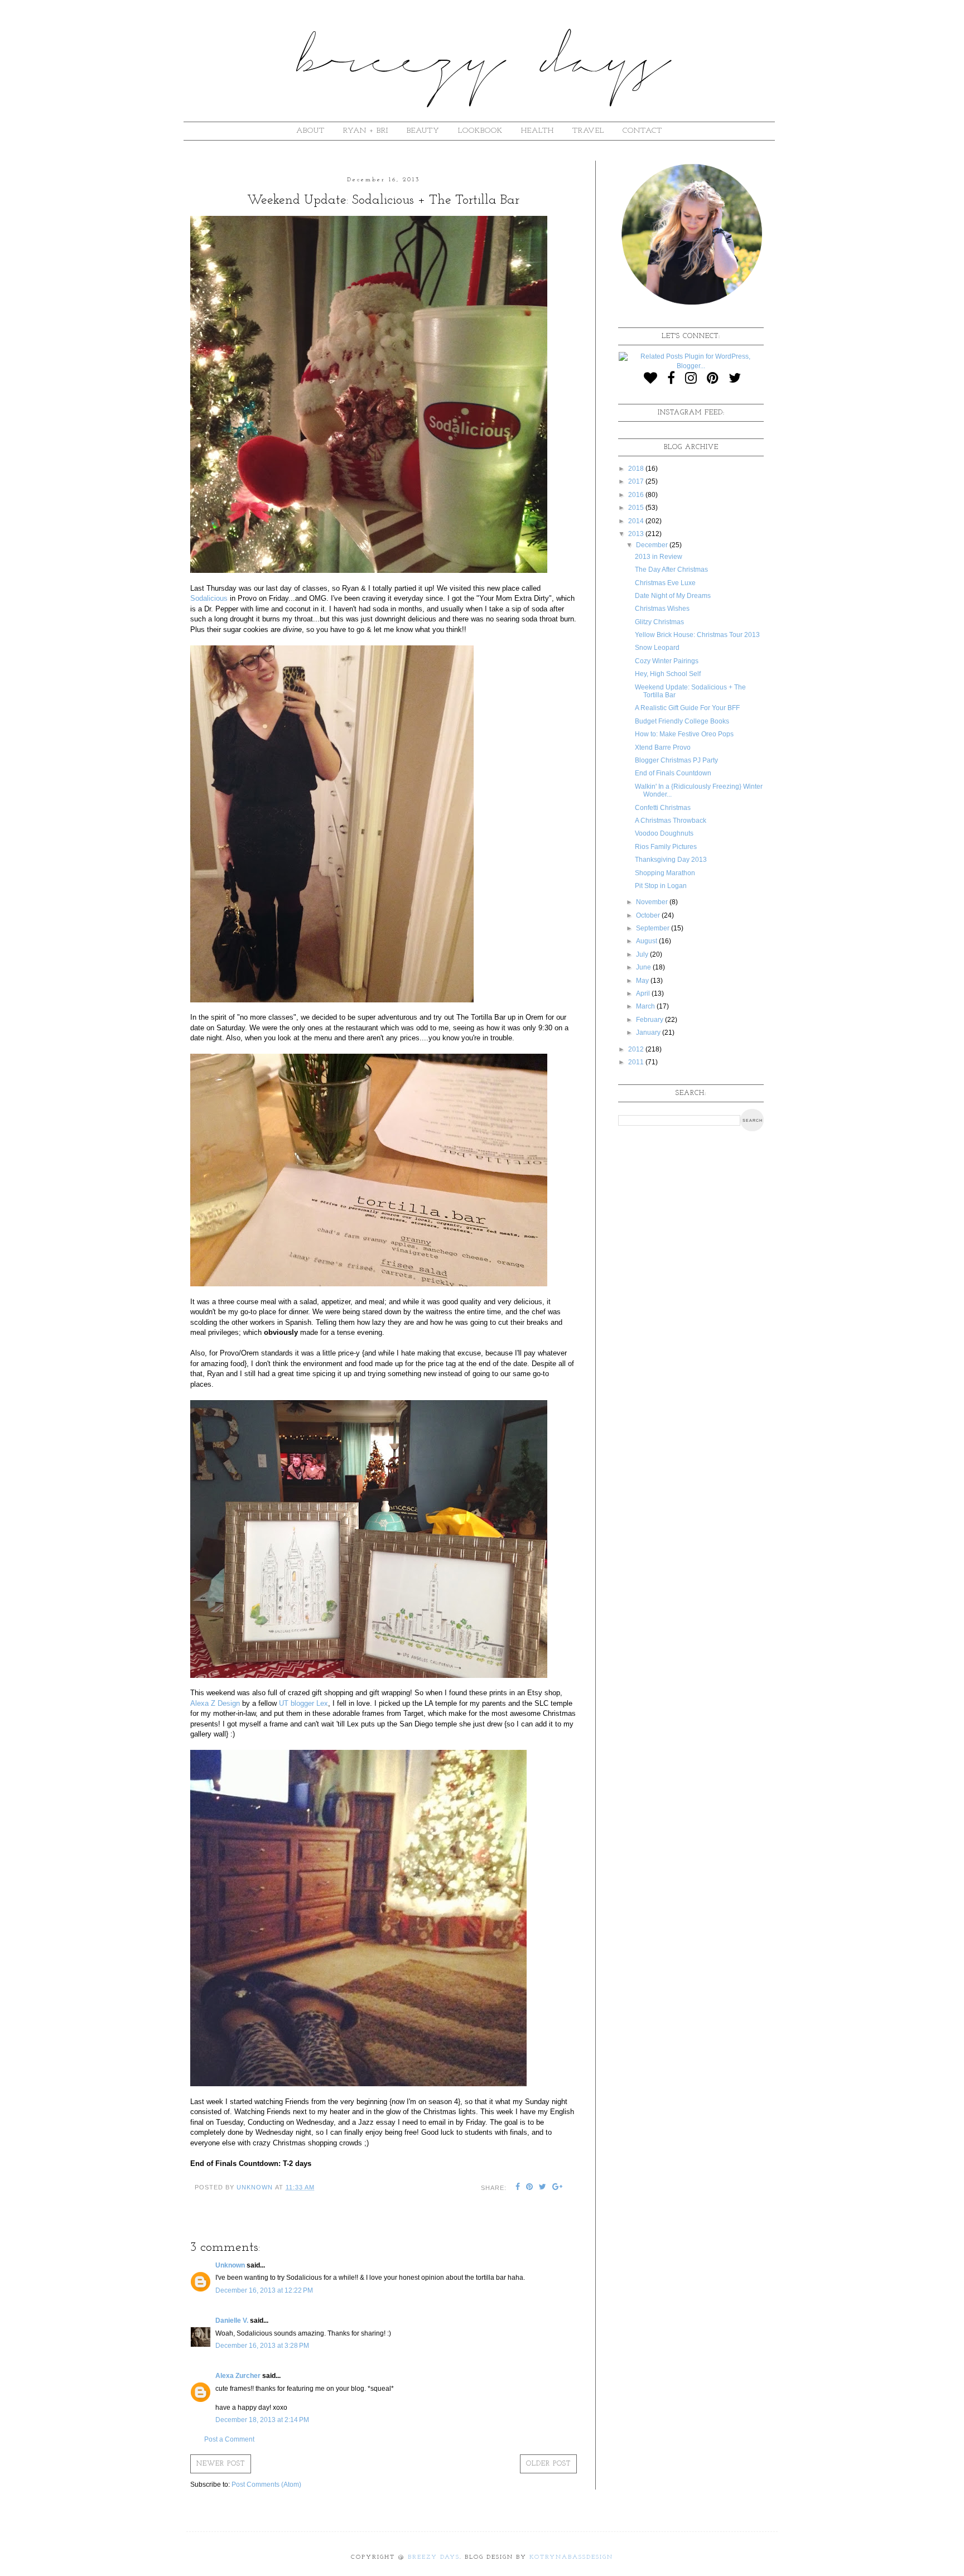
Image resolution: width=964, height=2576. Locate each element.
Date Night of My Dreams (673, 596)
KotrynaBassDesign (571, 2557)
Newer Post (221, 2464)
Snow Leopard (657, 648)
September (654, 928)
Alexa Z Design (215, 1703)
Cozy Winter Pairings (667, 661)
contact (642, 131)
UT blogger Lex (303, 1703)
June (644, 967)
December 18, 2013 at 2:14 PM (262, 2420)
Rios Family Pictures (666, 847)
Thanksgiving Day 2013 (671, 860)
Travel (588, 131)
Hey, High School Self (668, 674)
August (647, 941)
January (649, 1033)
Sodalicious (209, 598)
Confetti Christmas (663, 808)
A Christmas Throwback (671, 821)
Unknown (230, 2265)
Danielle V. (232, 2321)
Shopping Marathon (665, 873)
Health (538, 131)
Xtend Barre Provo (663, 747)
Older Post (548, 2464)
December (653, 545)
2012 (637, 1049)
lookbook (480, 131)
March (646, 1006)
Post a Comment (229, 2439)
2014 (637, 521)
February (650, 1020)
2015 (637, 508)
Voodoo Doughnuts (664, 833)
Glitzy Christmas (659, 622)
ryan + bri (366, 131)
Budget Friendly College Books (682, 721)
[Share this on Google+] (558, 2188)
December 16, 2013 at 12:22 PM (264, 2290)
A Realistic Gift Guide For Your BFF (687, 708)
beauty (423, 131)
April (644, 993)
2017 (637, 481)
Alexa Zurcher (238, 2376)
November (653, 902)
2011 (637, 1062)
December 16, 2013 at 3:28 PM (262, 2346)
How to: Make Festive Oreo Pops (684, 734)
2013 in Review (659, 557)
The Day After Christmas (671, 570)
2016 (637, 495)
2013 (637, 534)
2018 (637, 469)
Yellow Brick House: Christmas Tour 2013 (697, 635)
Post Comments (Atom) (266, 2485)
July (643, 954)
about (310, 131)
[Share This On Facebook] (518, 2188)
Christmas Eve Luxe (665, 583)
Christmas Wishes (662, 609)
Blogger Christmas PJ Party (676, 760)
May (643, 981)
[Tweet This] (543, 2188)
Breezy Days (434, 2557)
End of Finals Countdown (673, 773)
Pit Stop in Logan (661, 886)
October (649, 915)
